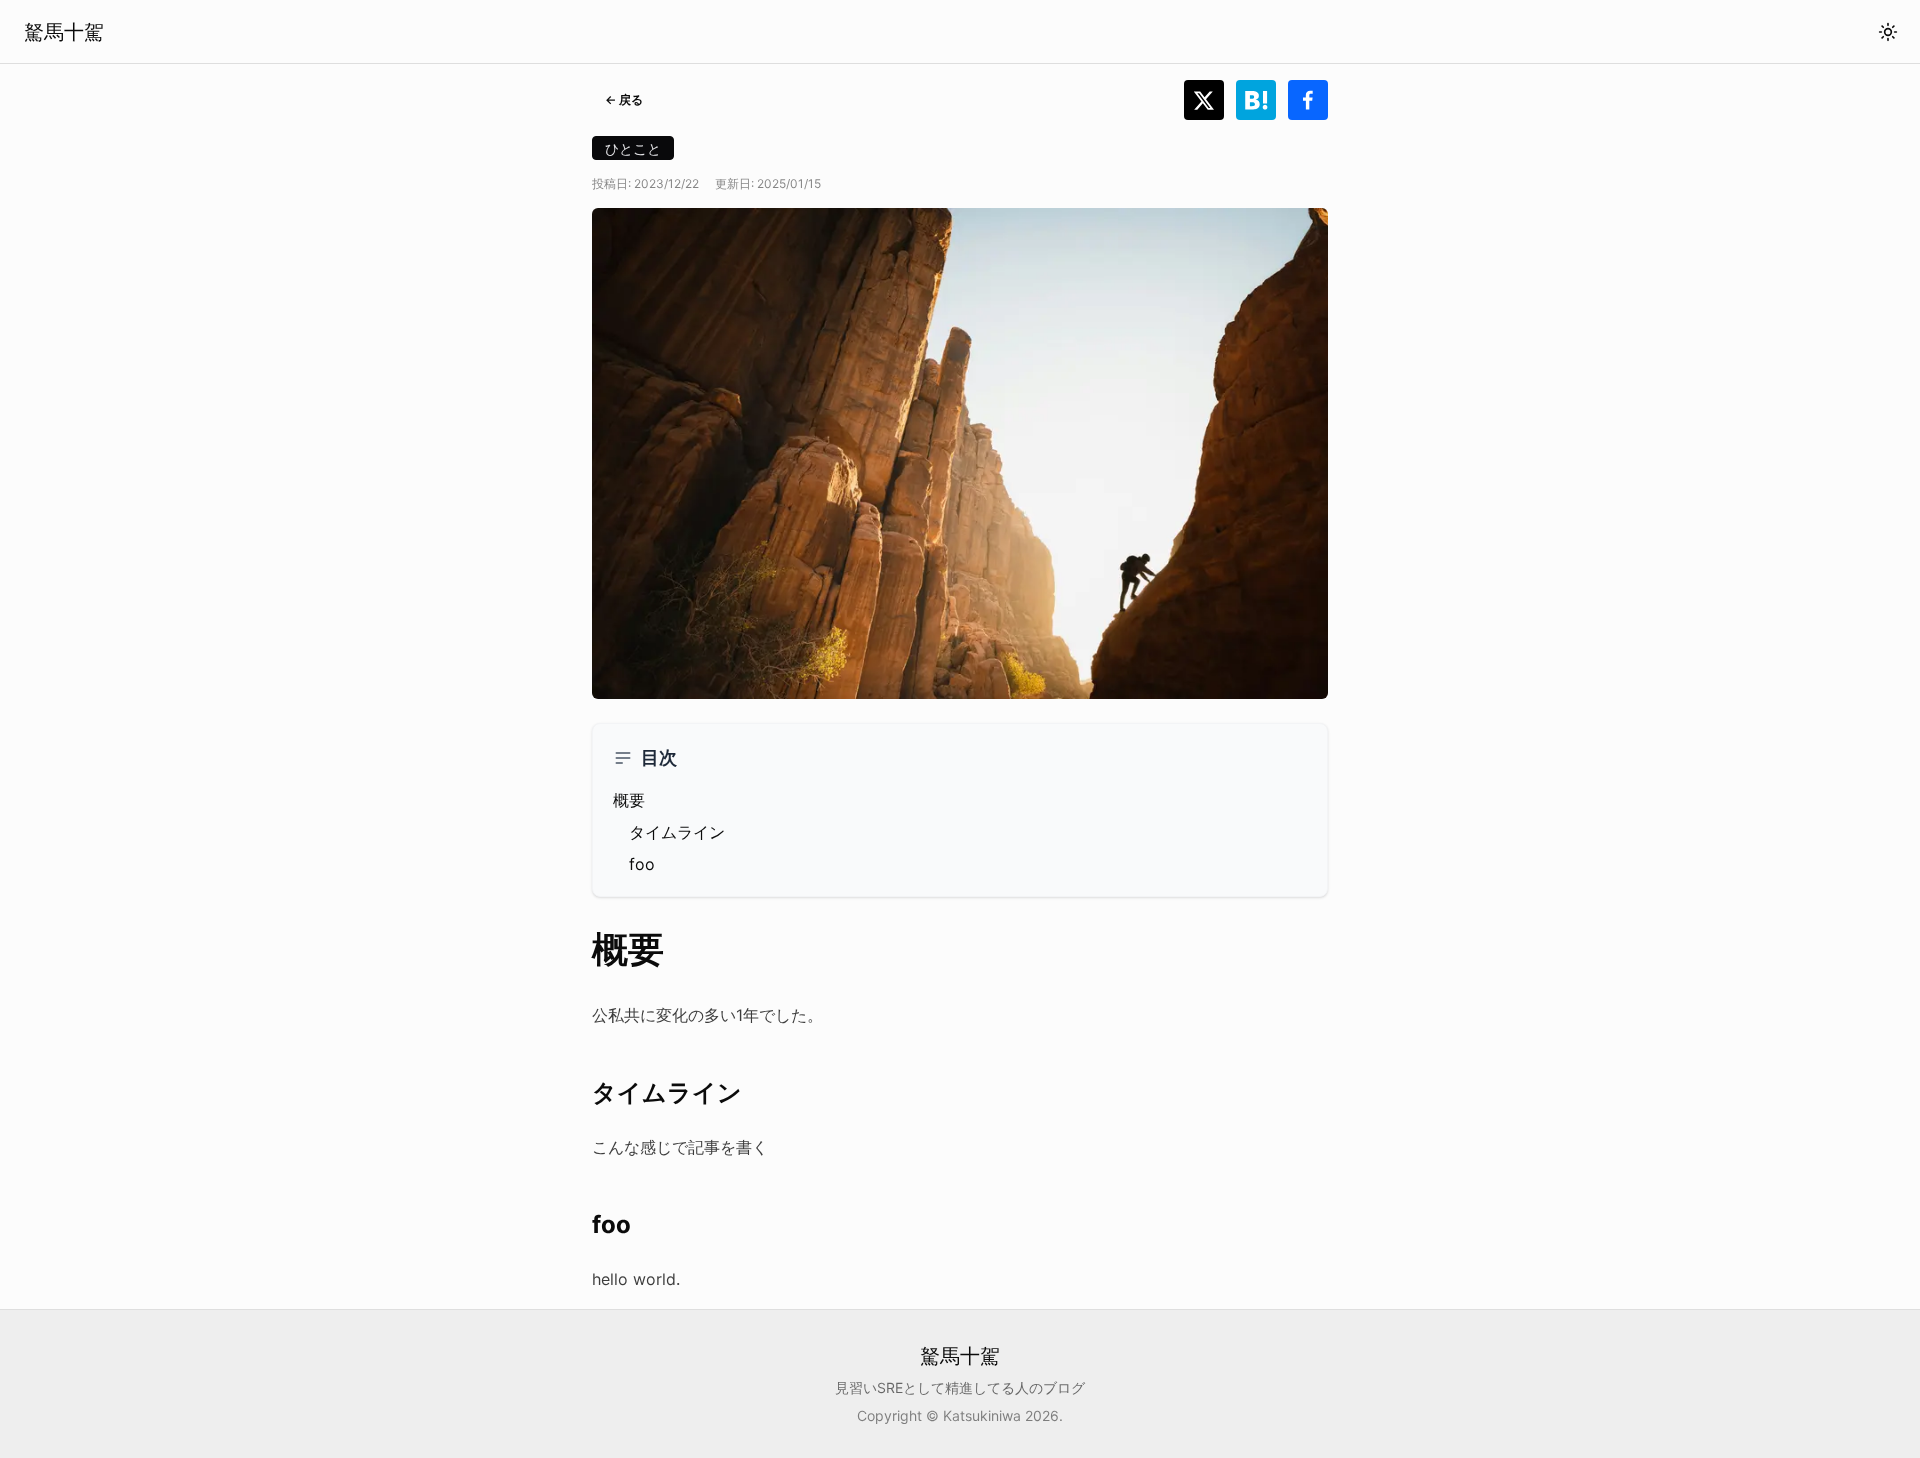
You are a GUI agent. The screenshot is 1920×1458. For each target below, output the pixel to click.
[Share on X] (1210, 100)
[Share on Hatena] (1262, 100)
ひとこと (633, 148)
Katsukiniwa (982, 1415)
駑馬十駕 (64, 32)
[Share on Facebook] (1308, 100)
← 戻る (624, 99)
